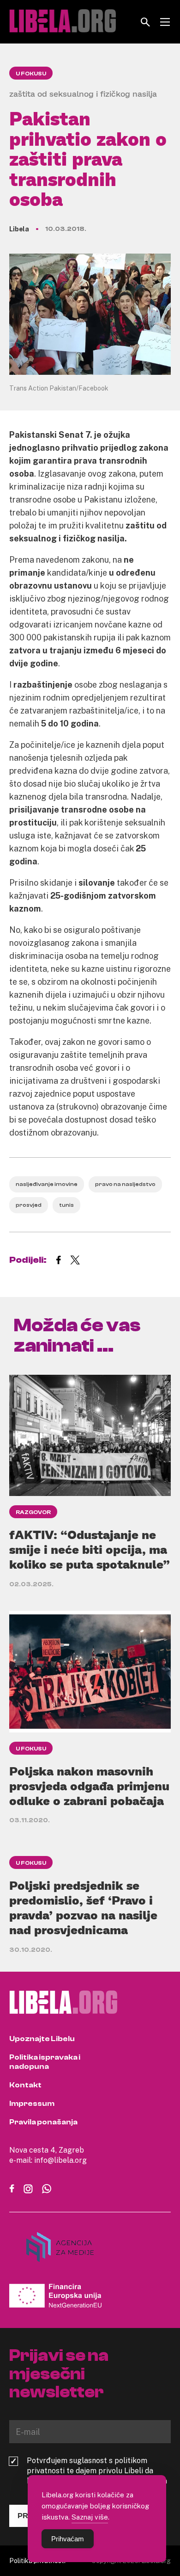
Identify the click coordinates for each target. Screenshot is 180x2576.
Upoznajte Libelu (42, 2039)
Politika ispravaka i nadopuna (45, 2062)
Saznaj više (90, 2517)
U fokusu (31, 74)
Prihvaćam (68, 2539)
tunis (66, 1205)
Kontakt (25, 2085)
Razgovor (33, 1512)
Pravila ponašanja (43, 2122)
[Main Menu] (165, 22)
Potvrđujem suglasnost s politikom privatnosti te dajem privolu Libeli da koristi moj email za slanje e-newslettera (97, 2470)
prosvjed (29, 1205)
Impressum (32, 2104)
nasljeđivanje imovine (47, 1184)
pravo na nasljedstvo (125, 1184)
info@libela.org (60, 2160)
